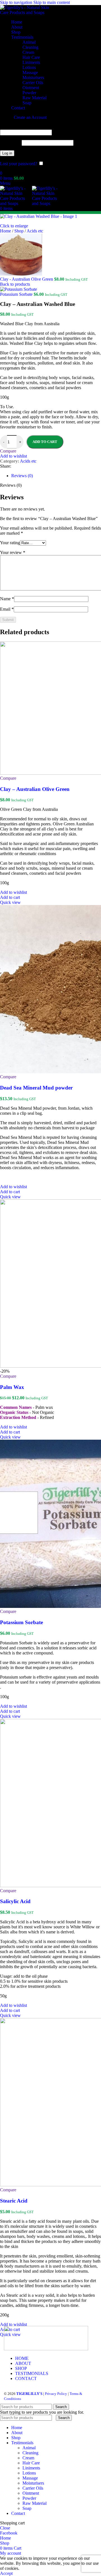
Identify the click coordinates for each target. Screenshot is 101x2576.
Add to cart (45, 442)
